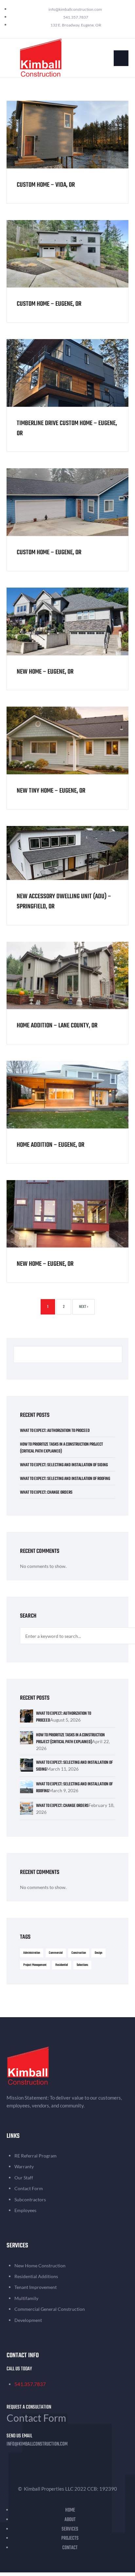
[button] (121, 58)
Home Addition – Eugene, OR (50, 1145)
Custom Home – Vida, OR (46, 185)
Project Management (35, 1965)
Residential (62, 1965)
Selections (82, 1965)
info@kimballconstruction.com (37, 2444)
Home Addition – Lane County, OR (57, 1026)
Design (98, 1953)
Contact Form (36, 2418)
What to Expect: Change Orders (46, 1493)
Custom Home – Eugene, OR (49, 304)
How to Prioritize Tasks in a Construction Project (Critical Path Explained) (61, 1448)
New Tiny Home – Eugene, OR (51, 791)
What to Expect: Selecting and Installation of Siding (64, 1465)
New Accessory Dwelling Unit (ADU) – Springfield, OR (64, 902)
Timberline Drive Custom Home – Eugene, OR (67, 428)
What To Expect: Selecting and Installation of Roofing (65, 1479)
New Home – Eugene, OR (45, 672)
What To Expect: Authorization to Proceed (55, 1431)
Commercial (56, 1953)
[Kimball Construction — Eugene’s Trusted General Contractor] (41, 57)
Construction (79, 1953)
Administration (32, 1953)
